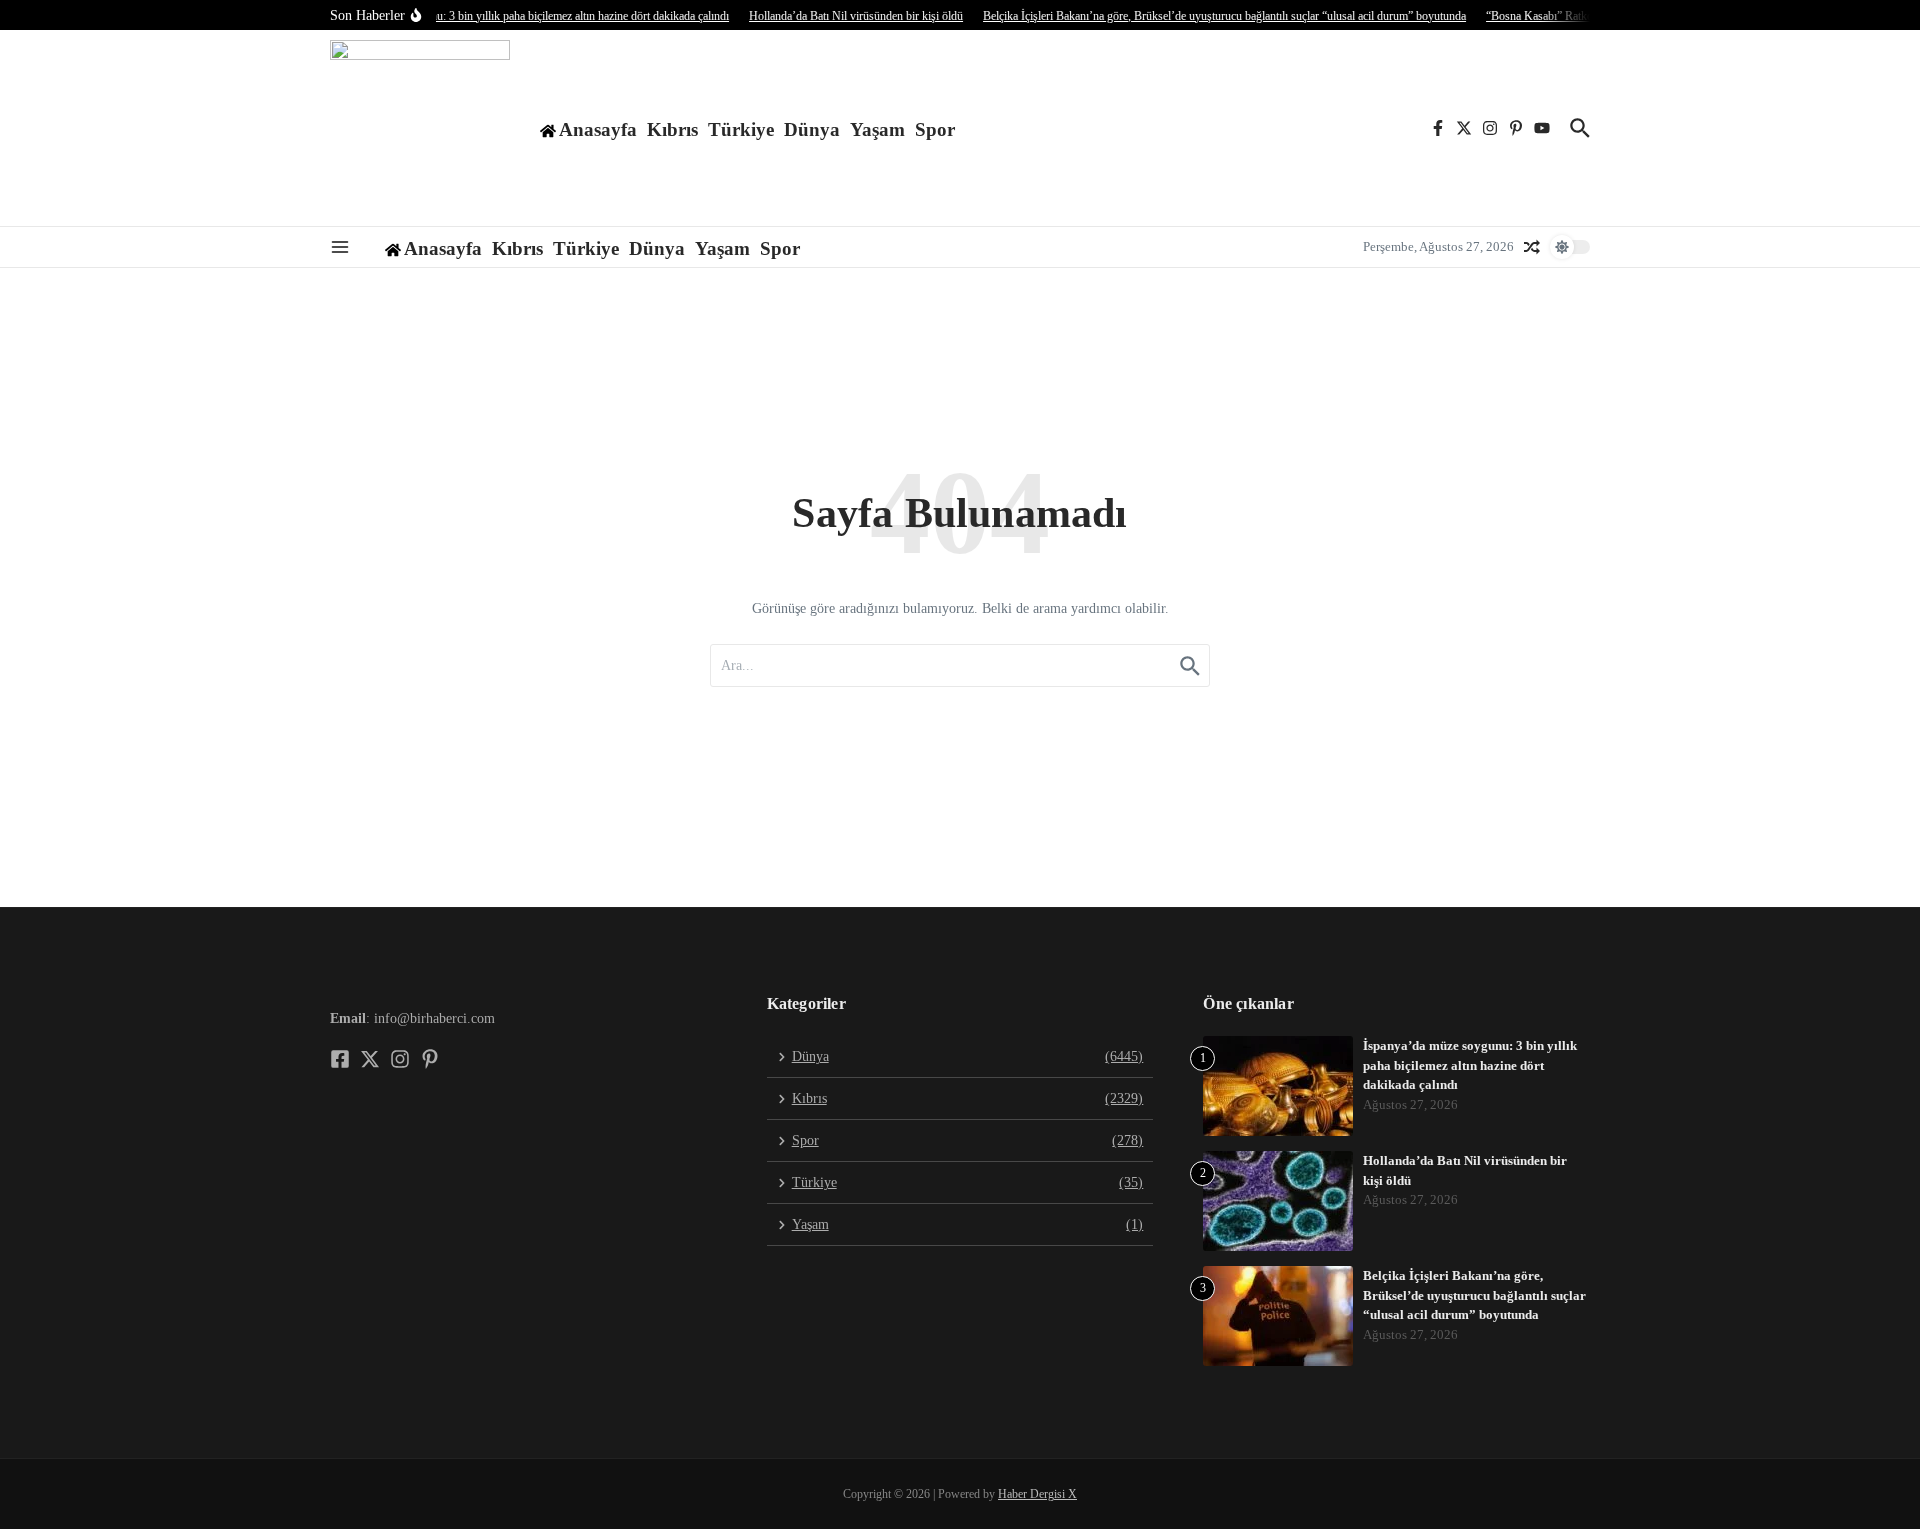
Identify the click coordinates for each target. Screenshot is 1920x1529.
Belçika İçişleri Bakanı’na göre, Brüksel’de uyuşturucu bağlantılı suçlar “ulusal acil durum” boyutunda (1474, 1295)
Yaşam (877, 129)
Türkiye (741, 129)
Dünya (812, 129)
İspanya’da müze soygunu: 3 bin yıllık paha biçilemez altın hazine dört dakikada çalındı (1470, 1065)
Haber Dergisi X (1037, 1494)
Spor (935, 129)
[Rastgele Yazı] (1532, 247)
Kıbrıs (672, 129)
